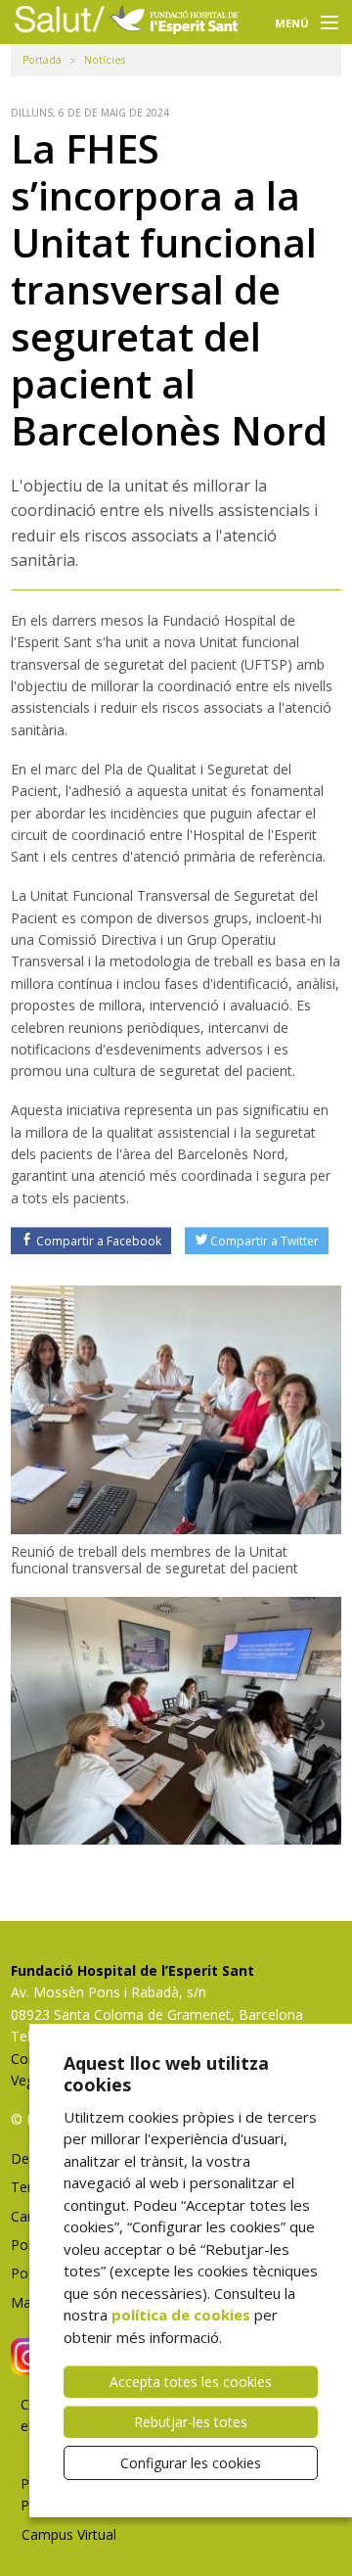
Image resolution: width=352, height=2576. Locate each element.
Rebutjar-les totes (191, 2422)
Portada (42, 60)
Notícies (105, 60)
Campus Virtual (69, 2534)
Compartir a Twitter (264, 1241)
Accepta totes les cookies (191, 2382)
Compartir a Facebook (99, 1241)
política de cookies (181, 2315)
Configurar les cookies (191, 2463)
